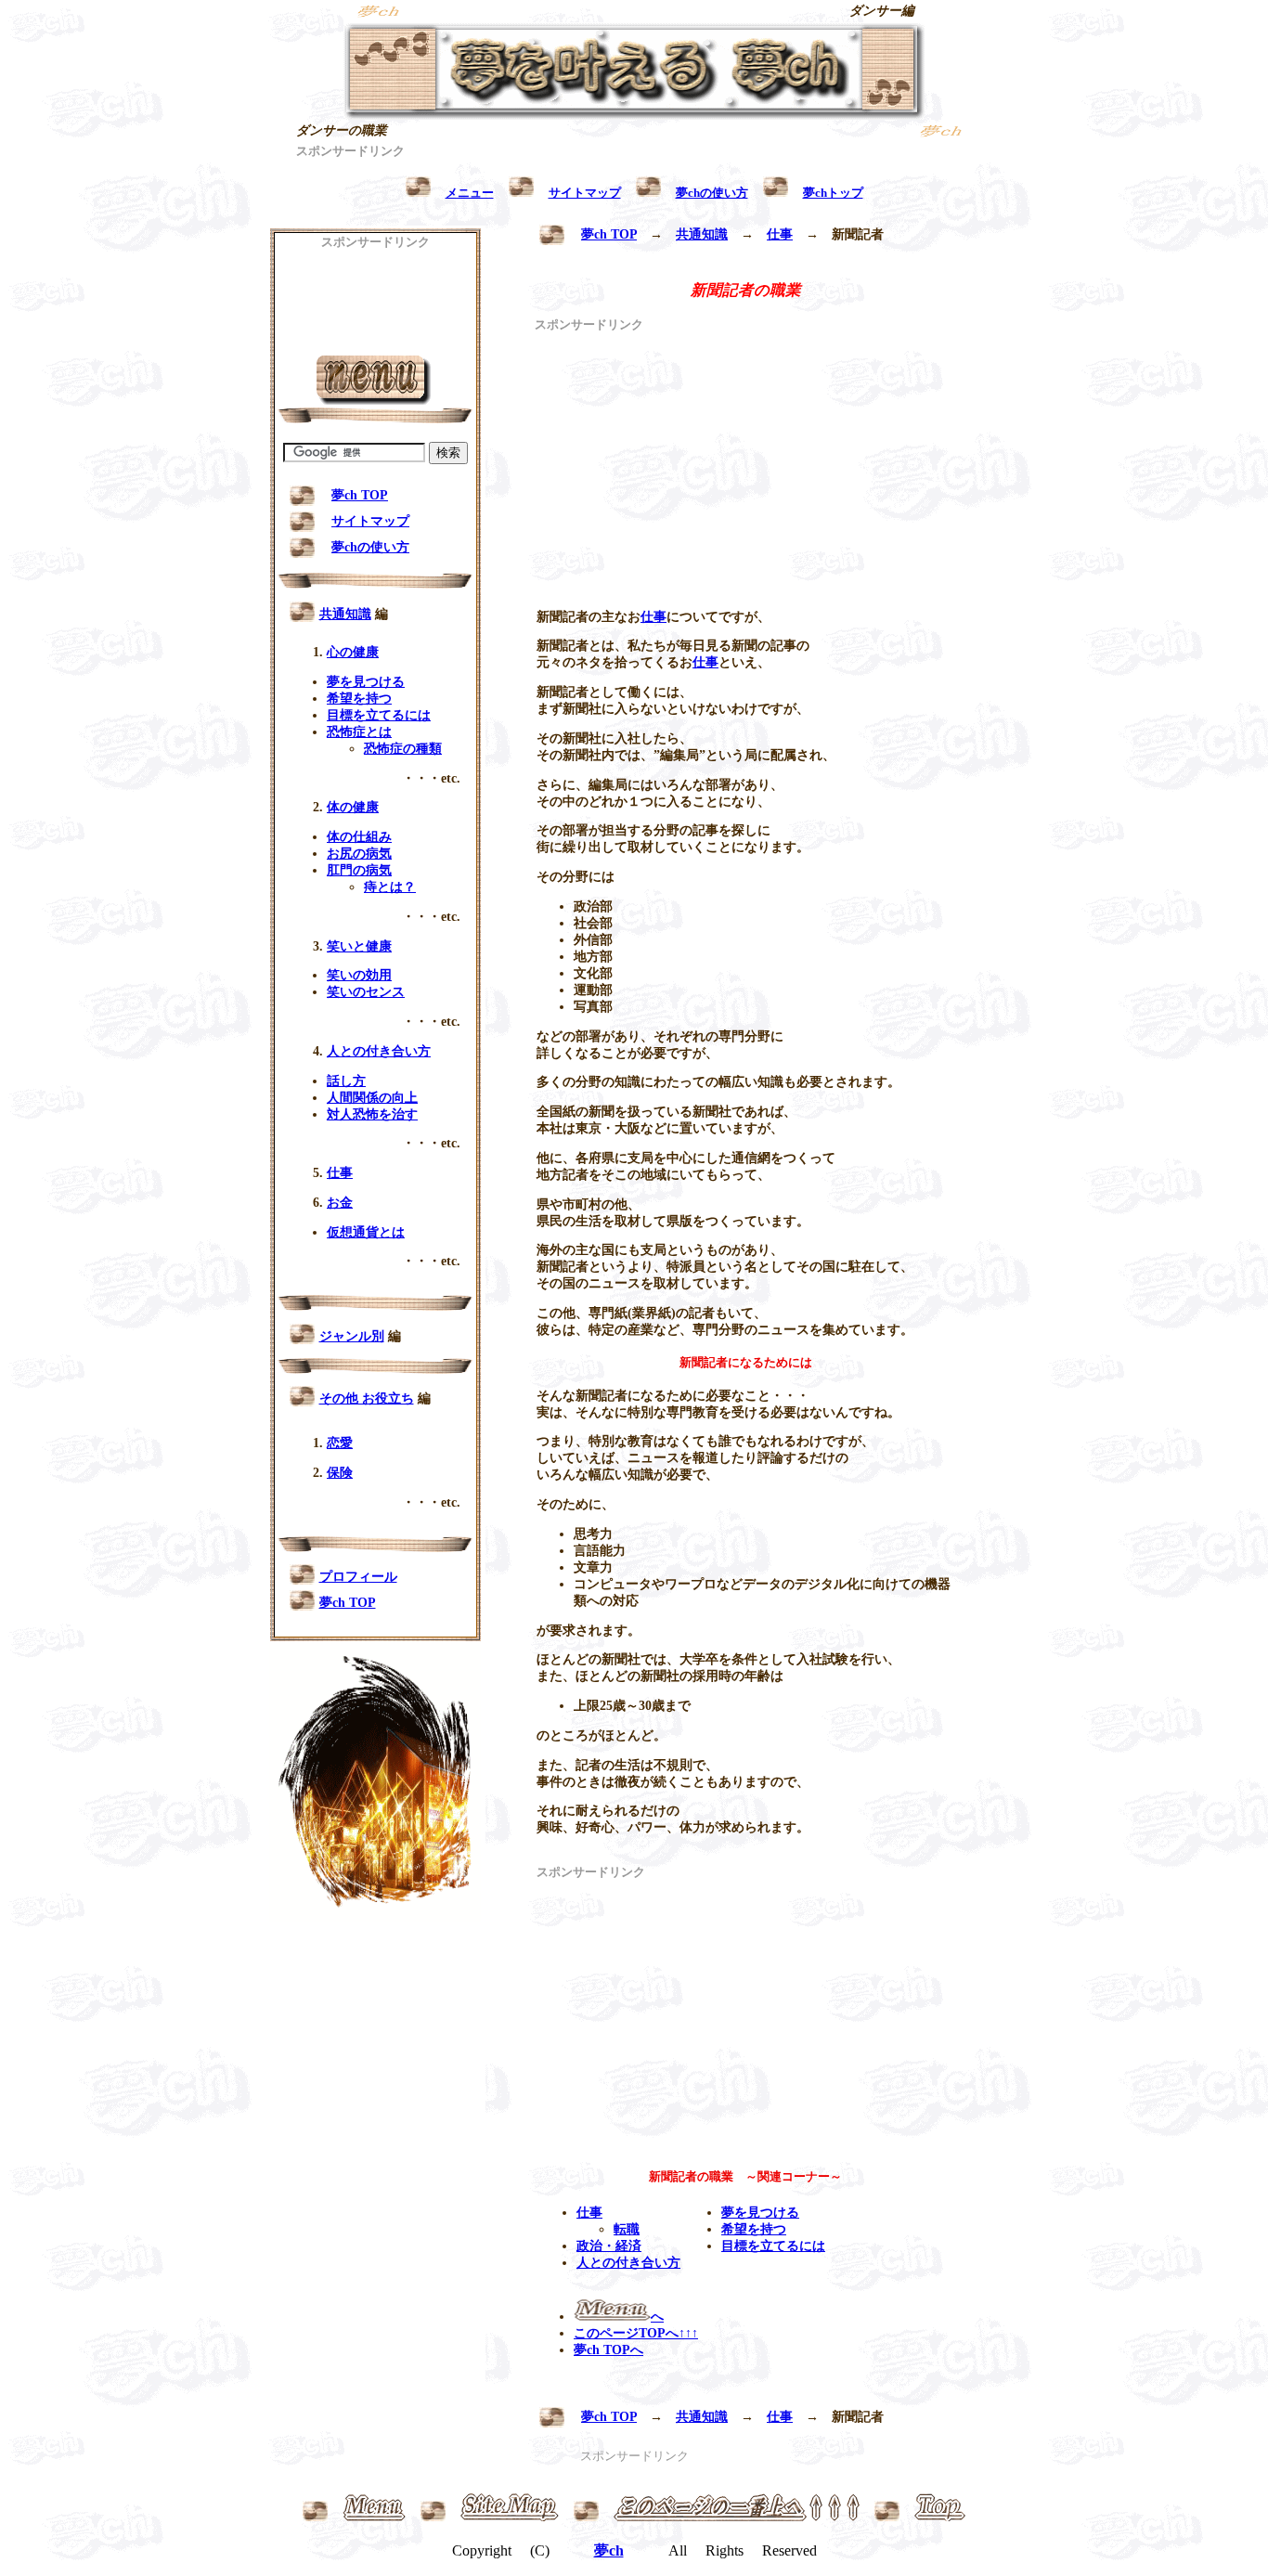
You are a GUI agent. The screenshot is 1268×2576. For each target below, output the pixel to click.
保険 (340, 1473)
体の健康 (353, 807)
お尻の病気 (359, 854)
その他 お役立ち (367, 1398)
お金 (340, 1203)
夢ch (609, 2550)
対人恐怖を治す (372, 1114)
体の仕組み (359, 837)
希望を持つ (754, 2229)
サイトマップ (370, 521)
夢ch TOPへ (608, 2350)
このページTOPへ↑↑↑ (636, 2333)
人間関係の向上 (372, 1098)
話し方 (346, 1081)
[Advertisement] (634, 167)
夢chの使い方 (370, 547)
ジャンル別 (352, 1336)
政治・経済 (609, 2246)
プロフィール (358, 1577)
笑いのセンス (366, 992)
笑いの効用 (359, 975)
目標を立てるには (773, 2246)
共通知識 (702, 234)
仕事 (780, 234)
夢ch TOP (609, 234)
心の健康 (353, 652)
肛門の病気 (359, 870)
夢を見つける (760, 2213)
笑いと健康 (359, 946)
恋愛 (340, 1443)
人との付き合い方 (628, 2263)
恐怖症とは (359, 732)
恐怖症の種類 (403, 749)
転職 (627, 2229)
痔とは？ (390, 887)
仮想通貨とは (366, 1232)
